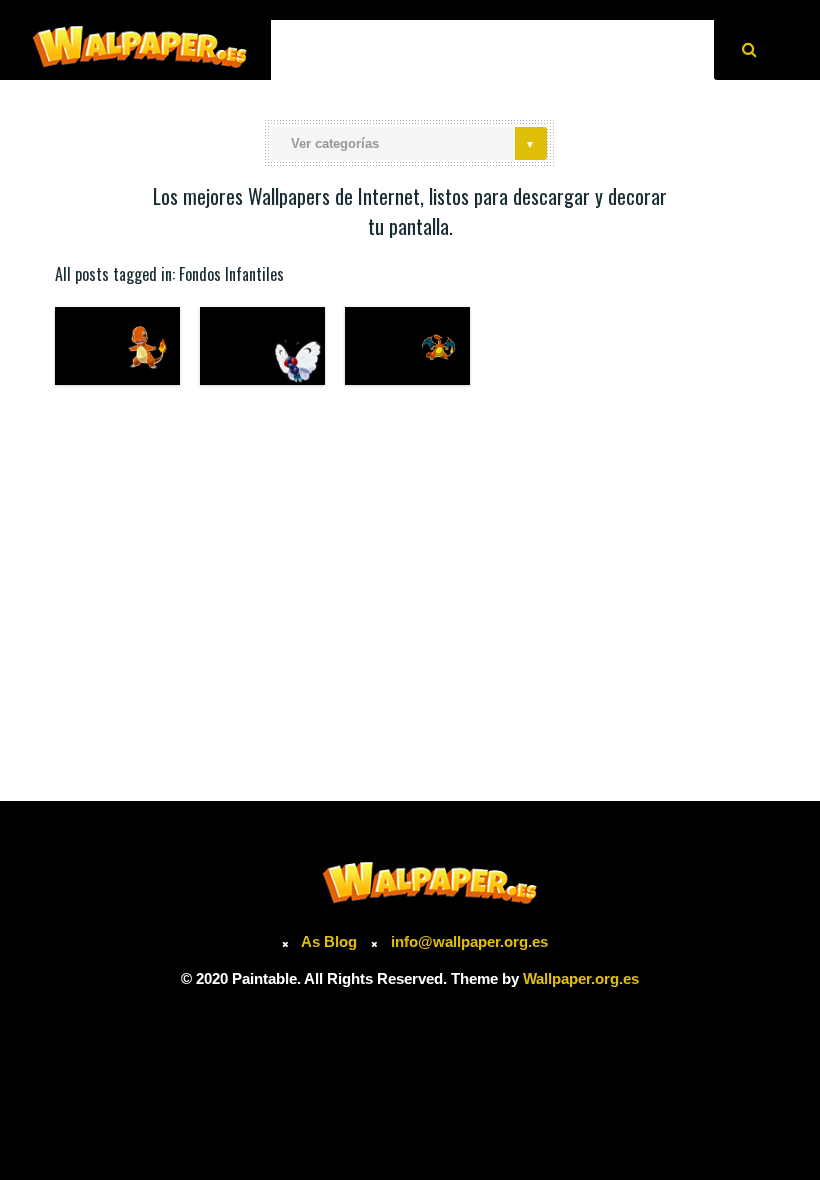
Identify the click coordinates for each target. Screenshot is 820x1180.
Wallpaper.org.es (581, 978)
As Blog (331, 941)
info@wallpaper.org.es (469, 941)
